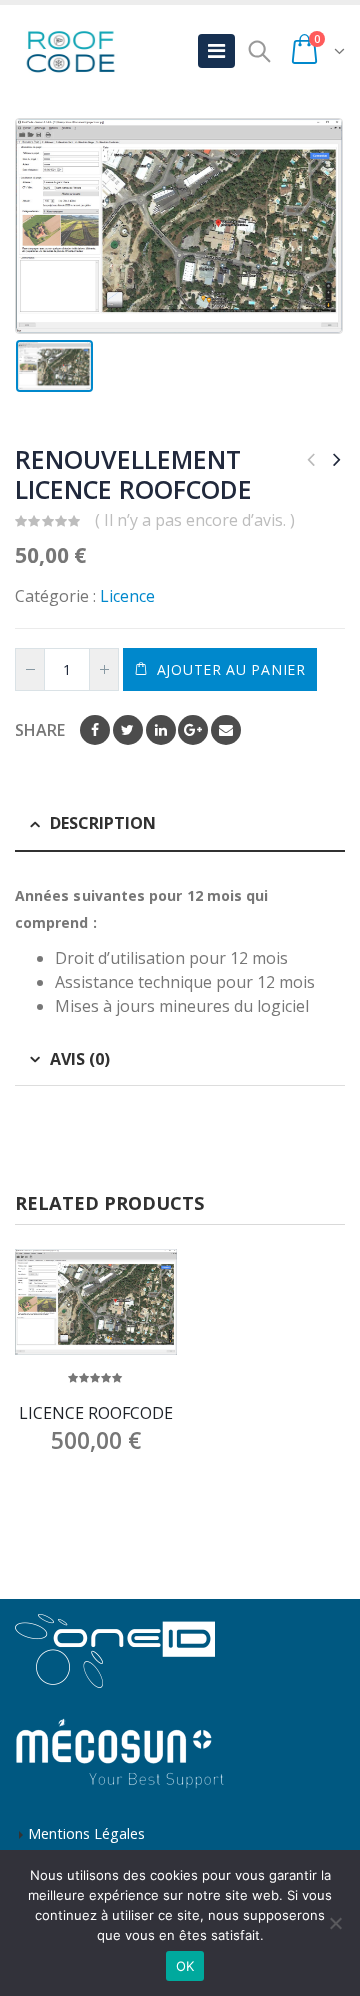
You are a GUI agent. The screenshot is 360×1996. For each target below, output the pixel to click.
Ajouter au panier (231, 669)
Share (40, 730)
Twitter (128, 730)
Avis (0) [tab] (80, 1059)
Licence (127, 596)
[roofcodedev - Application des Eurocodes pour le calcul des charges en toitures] (70, 51)
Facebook (95, 730)
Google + (193, 730)
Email (226, 730)
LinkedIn (161, 730)
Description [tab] (103, 823)
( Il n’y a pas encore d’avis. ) (195, 520)
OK (185, 1966)
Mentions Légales (86, 1833)
